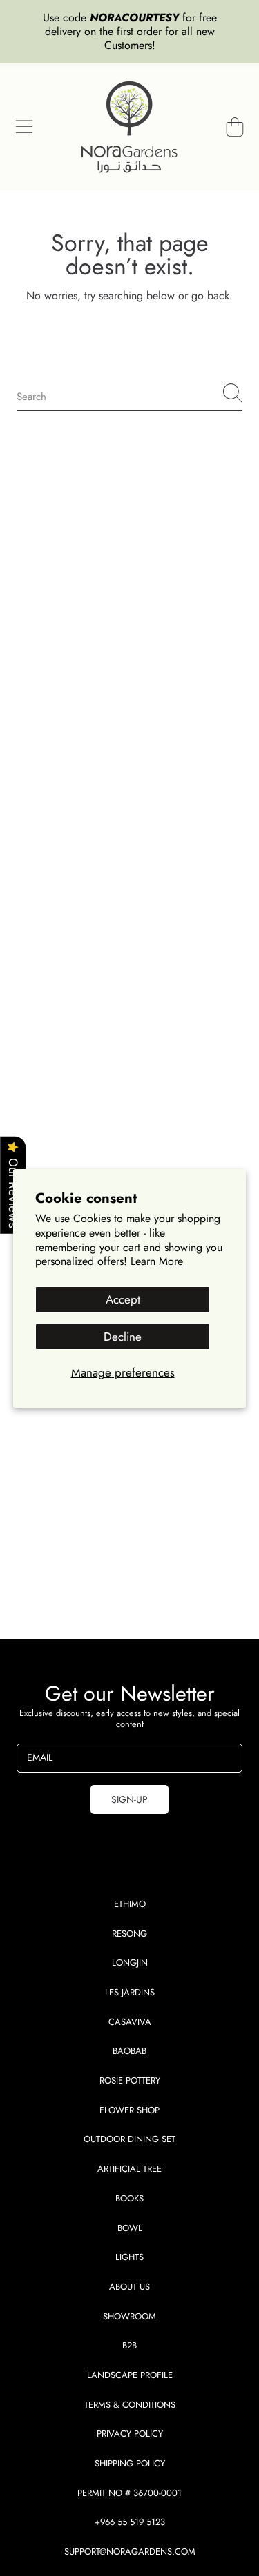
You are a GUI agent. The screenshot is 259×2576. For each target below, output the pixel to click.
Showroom (129, 2316)
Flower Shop (129, 2110)
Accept (123, 1299)
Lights (129, 2257)
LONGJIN (130, 1963)
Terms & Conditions (130, 2405)
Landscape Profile (130, 2375)
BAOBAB (129, 2051)
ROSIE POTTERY (130, 2080)
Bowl (130, 2228)
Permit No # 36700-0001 (129, 2493)
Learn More (157, 1261)
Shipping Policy (130, 2463)
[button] (24, 127)
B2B (129, 2345)
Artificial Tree (129, 2169)
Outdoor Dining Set (129, 2139)
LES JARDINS (130, 1992)
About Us (129, 2287)
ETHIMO (130, 1904)
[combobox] (129, 393)
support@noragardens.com (130, 2552)
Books (129, 2198)
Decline (123, 1337)
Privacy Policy (130, 2434)
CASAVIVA (130, 2022)
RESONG (129, 1934)
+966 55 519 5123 (130, 2522)
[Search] (233, 393)
